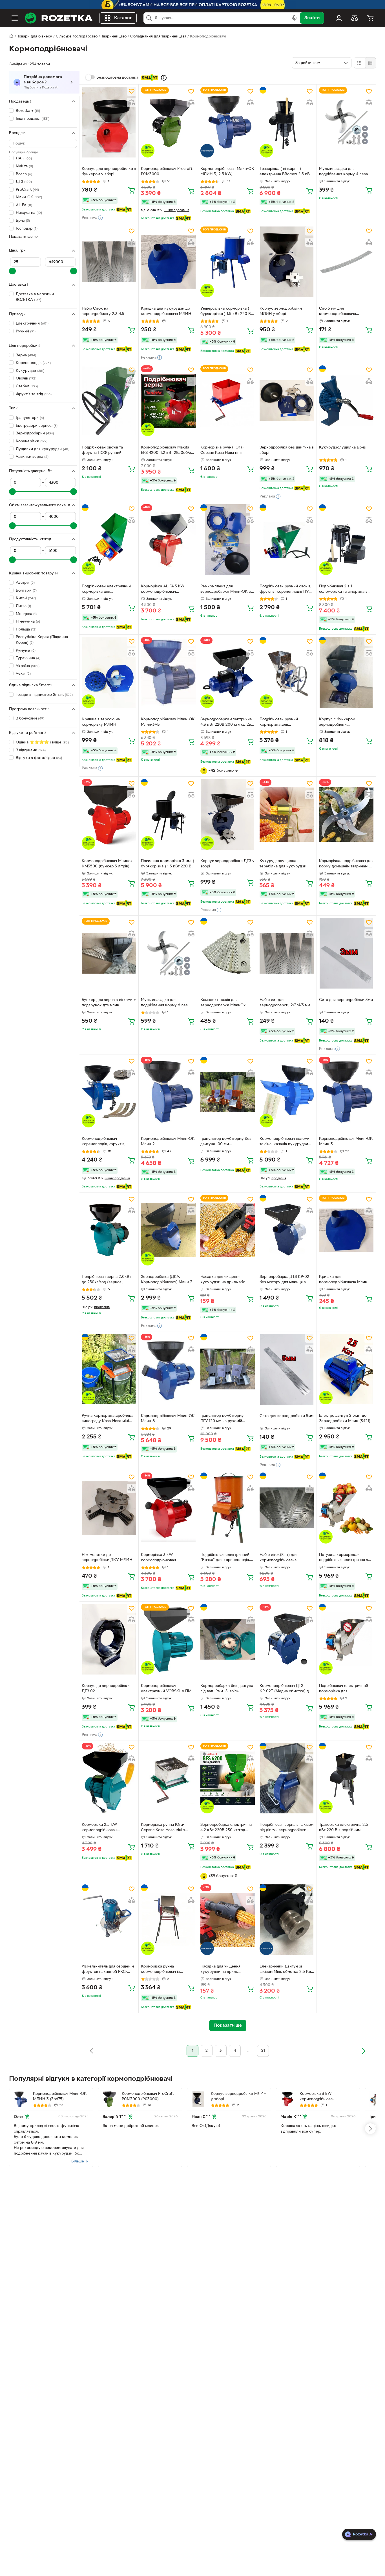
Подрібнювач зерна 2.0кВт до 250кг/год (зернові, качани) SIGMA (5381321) (106, 1280)
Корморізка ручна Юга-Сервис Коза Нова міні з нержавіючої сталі (163, 1828)
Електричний (32, 324)
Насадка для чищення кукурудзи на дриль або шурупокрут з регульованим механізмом (227, 1280)
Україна (28, 666)
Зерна (26, 355)
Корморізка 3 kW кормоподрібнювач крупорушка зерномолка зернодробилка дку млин (164, 1558)
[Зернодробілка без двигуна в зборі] (287, 401)
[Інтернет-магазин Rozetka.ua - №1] (59, 18)
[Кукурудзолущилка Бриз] (346, 401)
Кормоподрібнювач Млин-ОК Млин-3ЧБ (168, 722)
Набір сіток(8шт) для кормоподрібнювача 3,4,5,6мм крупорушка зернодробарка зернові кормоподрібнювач (281, 1558)
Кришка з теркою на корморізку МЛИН (101, 722)
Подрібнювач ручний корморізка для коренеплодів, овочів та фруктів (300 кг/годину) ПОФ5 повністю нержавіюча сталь (286, 723)
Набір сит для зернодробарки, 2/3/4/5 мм (285, 1003)
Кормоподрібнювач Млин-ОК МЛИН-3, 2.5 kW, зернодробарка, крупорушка (227, 172)
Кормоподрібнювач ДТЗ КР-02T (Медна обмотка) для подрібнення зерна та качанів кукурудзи (287, 1689)
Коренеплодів (33, 363)
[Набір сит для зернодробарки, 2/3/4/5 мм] (287, 953)
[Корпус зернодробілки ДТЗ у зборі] (228, 814)
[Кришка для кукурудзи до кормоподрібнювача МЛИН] (168, 262)
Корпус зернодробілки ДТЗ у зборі (227, 864)
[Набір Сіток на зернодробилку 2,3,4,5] (109, 262)
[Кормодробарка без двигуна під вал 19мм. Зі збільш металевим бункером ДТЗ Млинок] (228, 1639)
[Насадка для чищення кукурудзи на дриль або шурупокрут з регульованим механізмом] (228, 1230)
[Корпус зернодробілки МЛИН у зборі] (287, 262)
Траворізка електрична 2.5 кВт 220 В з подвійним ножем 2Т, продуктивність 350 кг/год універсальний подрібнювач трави (344, 1828)
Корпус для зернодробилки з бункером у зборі (109, 172)
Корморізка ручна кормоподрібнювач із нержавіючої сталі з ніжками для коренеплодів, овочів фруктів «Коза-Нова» (167, 1970)
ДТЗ (24, 182)
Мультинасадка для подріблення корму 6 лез (164, 1003)
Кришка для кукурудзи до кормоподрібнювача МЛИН (166, 311)
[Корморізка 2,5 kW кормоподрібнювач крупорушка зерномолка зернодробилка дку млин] (109, 1778)
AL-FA (24, 205)
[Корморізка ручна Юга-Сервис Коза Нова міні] (228, 401)
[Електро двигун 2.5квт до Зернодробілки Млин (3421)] (346, 1369)
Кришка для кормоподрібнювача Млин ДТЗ (343, 1280)
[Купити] (132, 190)
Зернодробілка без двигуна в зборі (287, 450)
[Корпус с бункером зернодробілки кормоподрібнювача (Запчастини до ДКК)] (346, 672)
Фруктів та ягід (34, 394)
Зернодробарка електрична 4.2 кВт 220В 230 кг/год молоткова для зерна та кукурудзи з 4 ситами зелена (228, 1828)
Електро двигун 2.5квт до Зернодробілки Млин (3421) (345, 1418)
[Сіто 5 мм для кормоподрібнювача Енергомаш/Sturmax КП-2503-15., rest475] (346, 262)
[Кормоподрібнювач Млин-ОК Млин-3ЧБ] (168, 672)
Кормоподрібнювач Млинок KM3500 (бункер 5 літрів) (107, 864)
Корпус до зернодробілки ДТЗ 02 (106, 1689)
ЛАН (24, 158)
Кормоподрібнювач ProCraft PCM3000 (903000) (148, 2097)
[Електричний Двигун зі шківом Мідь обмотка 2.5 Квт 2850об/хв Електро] (287, 1920)
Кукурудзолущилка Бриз (342, 448)
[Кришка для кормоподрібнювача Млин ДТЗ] (346, 1230)
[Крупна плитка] (359, 63)
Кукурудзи (30, 371)
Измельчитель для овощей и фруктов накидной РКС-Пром (108, 1970)
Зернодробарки (35, 433)
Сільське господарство (77, 36)
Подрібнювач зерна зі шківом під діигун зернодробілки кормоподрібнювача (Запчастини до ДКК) (286, 1828)
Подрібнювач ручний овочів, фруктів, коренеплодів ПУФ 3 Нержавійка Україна (286, 590)
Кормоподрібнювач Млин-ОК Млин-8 (168, 1419)
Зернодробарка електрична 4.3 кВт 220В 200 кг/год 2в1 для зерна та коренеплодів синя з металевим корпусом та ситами (226, 723)
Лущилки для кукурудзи (43, 449)
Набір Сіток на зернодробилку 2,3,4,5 (103, 311)
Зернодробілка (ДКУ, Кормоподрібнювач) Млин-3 (167, 1280)
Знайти (312, 18)
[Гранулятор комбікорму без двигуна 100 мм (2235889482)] (228, 1092)
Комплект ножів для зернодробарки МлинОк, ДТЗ (224, 1003)
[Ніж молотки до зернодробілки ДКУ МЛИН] (109, 1508)
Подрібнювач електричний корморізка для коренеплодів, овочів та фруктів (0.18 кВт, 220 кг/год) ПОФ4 (106, 590)
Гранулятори (30, 418)
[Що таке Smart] (164, 78)
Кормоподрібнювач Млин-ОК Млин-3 (346, 1142)
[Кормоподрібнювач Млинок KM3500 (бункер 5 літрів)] (109, 814)
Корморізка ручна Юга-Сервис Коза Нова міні (222, 450)
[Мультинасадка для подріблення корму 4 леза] (346, 122)
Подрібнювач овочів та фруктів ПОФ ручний (102, 450)
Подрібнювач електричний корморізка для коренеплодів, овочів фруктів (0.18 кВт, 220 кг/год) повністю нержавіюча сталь (344, 1689)
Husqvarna (29, 213)
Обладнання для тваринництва (158, 36)
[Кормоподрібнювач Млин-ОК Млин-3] (346, 1092)
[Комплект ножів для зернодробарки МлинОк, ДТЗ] (228, 953)
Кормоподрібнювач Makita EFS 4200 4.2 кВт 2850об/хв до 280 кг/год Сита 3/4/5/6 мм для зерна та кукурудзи (167, 451)
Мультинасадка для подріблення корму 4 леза (343, 172)
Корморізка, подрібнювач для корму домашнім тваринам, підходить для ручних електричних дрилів (346, 864)
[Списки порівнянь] (355, 18)
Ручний (26, 331)
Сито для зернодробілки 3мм (346, 1000)
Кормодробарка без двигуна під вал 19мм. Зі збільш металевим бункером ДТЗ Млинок (227, 1689)
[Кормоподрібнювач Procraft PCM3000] (168, 122)
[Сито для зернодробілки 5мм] (287, 1369)
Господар (27, 228)
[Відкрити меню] (15, 18)
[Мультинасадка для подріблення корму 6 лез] (168, 953)
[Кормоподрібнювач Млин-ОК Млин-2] (168, 1092)
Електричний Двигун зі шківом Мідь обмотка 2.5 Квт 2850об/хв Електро (286, 1970)
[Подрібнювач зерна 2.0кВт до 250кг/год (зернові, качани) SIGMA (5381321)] (109, 1230)
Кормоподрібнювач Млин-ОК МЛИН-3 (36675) (60, 2097)
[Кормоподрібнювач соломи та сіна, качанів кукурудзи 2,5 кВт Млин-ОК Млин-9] (287, 1092)
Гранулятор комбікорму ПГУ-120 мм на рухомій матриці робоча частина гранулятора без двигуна (224, 1419)
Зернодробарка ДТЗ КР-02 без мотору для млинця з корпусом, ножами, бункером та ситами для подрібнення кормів (284, 1280)
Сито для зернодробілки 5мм (286, 1416)
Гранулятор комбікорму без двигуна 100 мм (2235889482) (226, 1142)
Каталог (123, 18)
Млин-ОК (29, 197)
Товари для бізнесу (35, 36)
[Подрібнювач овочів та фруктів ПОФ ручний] (109, 401)
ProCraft (27, 189)
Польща (26, 629)
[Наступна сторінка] (364, 2051)
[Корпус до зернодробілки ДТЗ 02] (109, 1639)
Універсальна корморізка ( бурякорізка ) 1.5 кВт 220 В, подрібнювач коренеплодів (226, 312)
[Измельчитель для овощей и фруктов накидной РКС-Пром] (109, 1920)
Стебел (27, 386)
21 (263, 2051)
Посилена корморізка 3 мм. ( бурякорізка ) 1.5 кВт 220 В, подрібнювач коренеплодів (168, 864)
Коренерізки (32, 441)
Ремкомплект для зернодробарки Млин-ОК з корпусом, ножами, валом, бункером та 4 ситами (226, 590)
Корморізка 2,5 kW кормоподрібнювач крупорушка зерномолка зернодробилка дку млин (105, 1828)
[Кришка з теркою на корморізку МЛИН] (109, 672)
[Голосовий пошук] (294, 18)
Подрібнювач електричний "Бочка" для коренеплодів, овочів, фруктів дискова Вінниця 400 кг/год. (225, 1558)
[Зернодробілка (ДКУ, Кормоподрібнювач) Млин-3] (168, 1230)
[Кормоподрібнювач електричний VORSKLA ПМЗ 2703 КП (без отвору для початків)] (168, 1639)
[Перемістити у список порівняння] (132, 103)
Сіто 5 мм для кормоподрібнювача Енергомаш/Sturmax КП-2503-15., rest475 (338, 312)
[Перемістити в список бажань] (132, 91)
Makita (24, 166)
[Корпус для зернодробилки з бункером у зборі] (109, 122)
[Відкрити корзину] (370, 18)
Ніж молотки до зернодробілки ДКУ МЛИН (107, 1558)
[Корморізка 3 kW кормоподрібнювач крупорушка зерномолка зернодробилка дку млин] (168, 1508)
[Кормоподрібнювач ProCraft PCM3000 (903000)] (109, 2099)
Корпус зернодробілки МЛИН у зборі (281, 311)
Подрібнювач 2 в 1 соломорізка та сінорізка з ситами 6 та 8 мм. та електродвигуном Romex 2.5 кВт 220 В (346, 590)
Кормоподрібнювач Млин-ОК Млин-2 (168, 1142)
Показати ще (21, 237)
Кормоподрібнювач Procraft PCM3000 (167, 172)
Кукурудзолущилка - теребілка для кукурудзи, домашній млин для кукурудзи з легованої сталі (286, 864)
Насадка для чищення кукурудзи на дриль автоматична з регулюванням (227, 1970)
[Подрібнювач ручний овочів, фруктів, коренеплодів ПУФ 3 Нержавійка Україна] (287, 540)
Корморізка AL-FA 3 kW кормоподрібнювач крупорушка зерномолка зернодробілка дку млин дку (168, 590)
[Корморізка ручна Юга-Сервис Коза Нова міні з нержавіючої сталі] (168, 1778)
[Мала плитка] (370, 63)
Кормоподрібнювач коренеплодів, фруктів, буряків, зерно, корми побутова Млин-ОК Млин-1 (107, 1142)
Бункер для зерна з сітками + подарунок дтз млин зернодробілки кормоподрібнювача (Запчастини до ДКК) (109, 1003)
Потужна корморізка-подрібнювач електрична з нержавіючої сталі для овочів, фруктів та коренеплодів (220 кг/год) (346, 1558)
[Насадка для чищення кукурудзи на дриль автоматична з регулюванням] (228, 1920)
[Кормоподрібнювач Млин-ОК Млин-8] (168, 1369)
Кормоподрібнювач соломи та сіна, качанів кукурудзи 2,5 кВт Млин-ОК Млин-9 (285, 1142)
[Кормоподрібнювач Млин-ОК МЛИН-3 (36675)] (21, 2099)
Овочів (26, 378)
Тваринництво (114, 36)
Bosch (24, 174)
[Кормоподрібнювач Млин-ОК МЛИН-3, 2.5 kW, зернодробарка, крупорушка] (228, 122)
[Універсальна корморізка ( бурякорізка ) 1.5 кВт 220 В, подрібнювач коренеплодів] (228, 262)
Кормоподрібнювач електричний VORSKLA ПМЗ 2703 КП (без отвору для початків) (167, 1689)
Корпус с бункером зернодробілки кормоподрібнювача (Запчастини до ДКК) (338, 723)
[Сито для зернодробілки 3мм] (346, 953)
